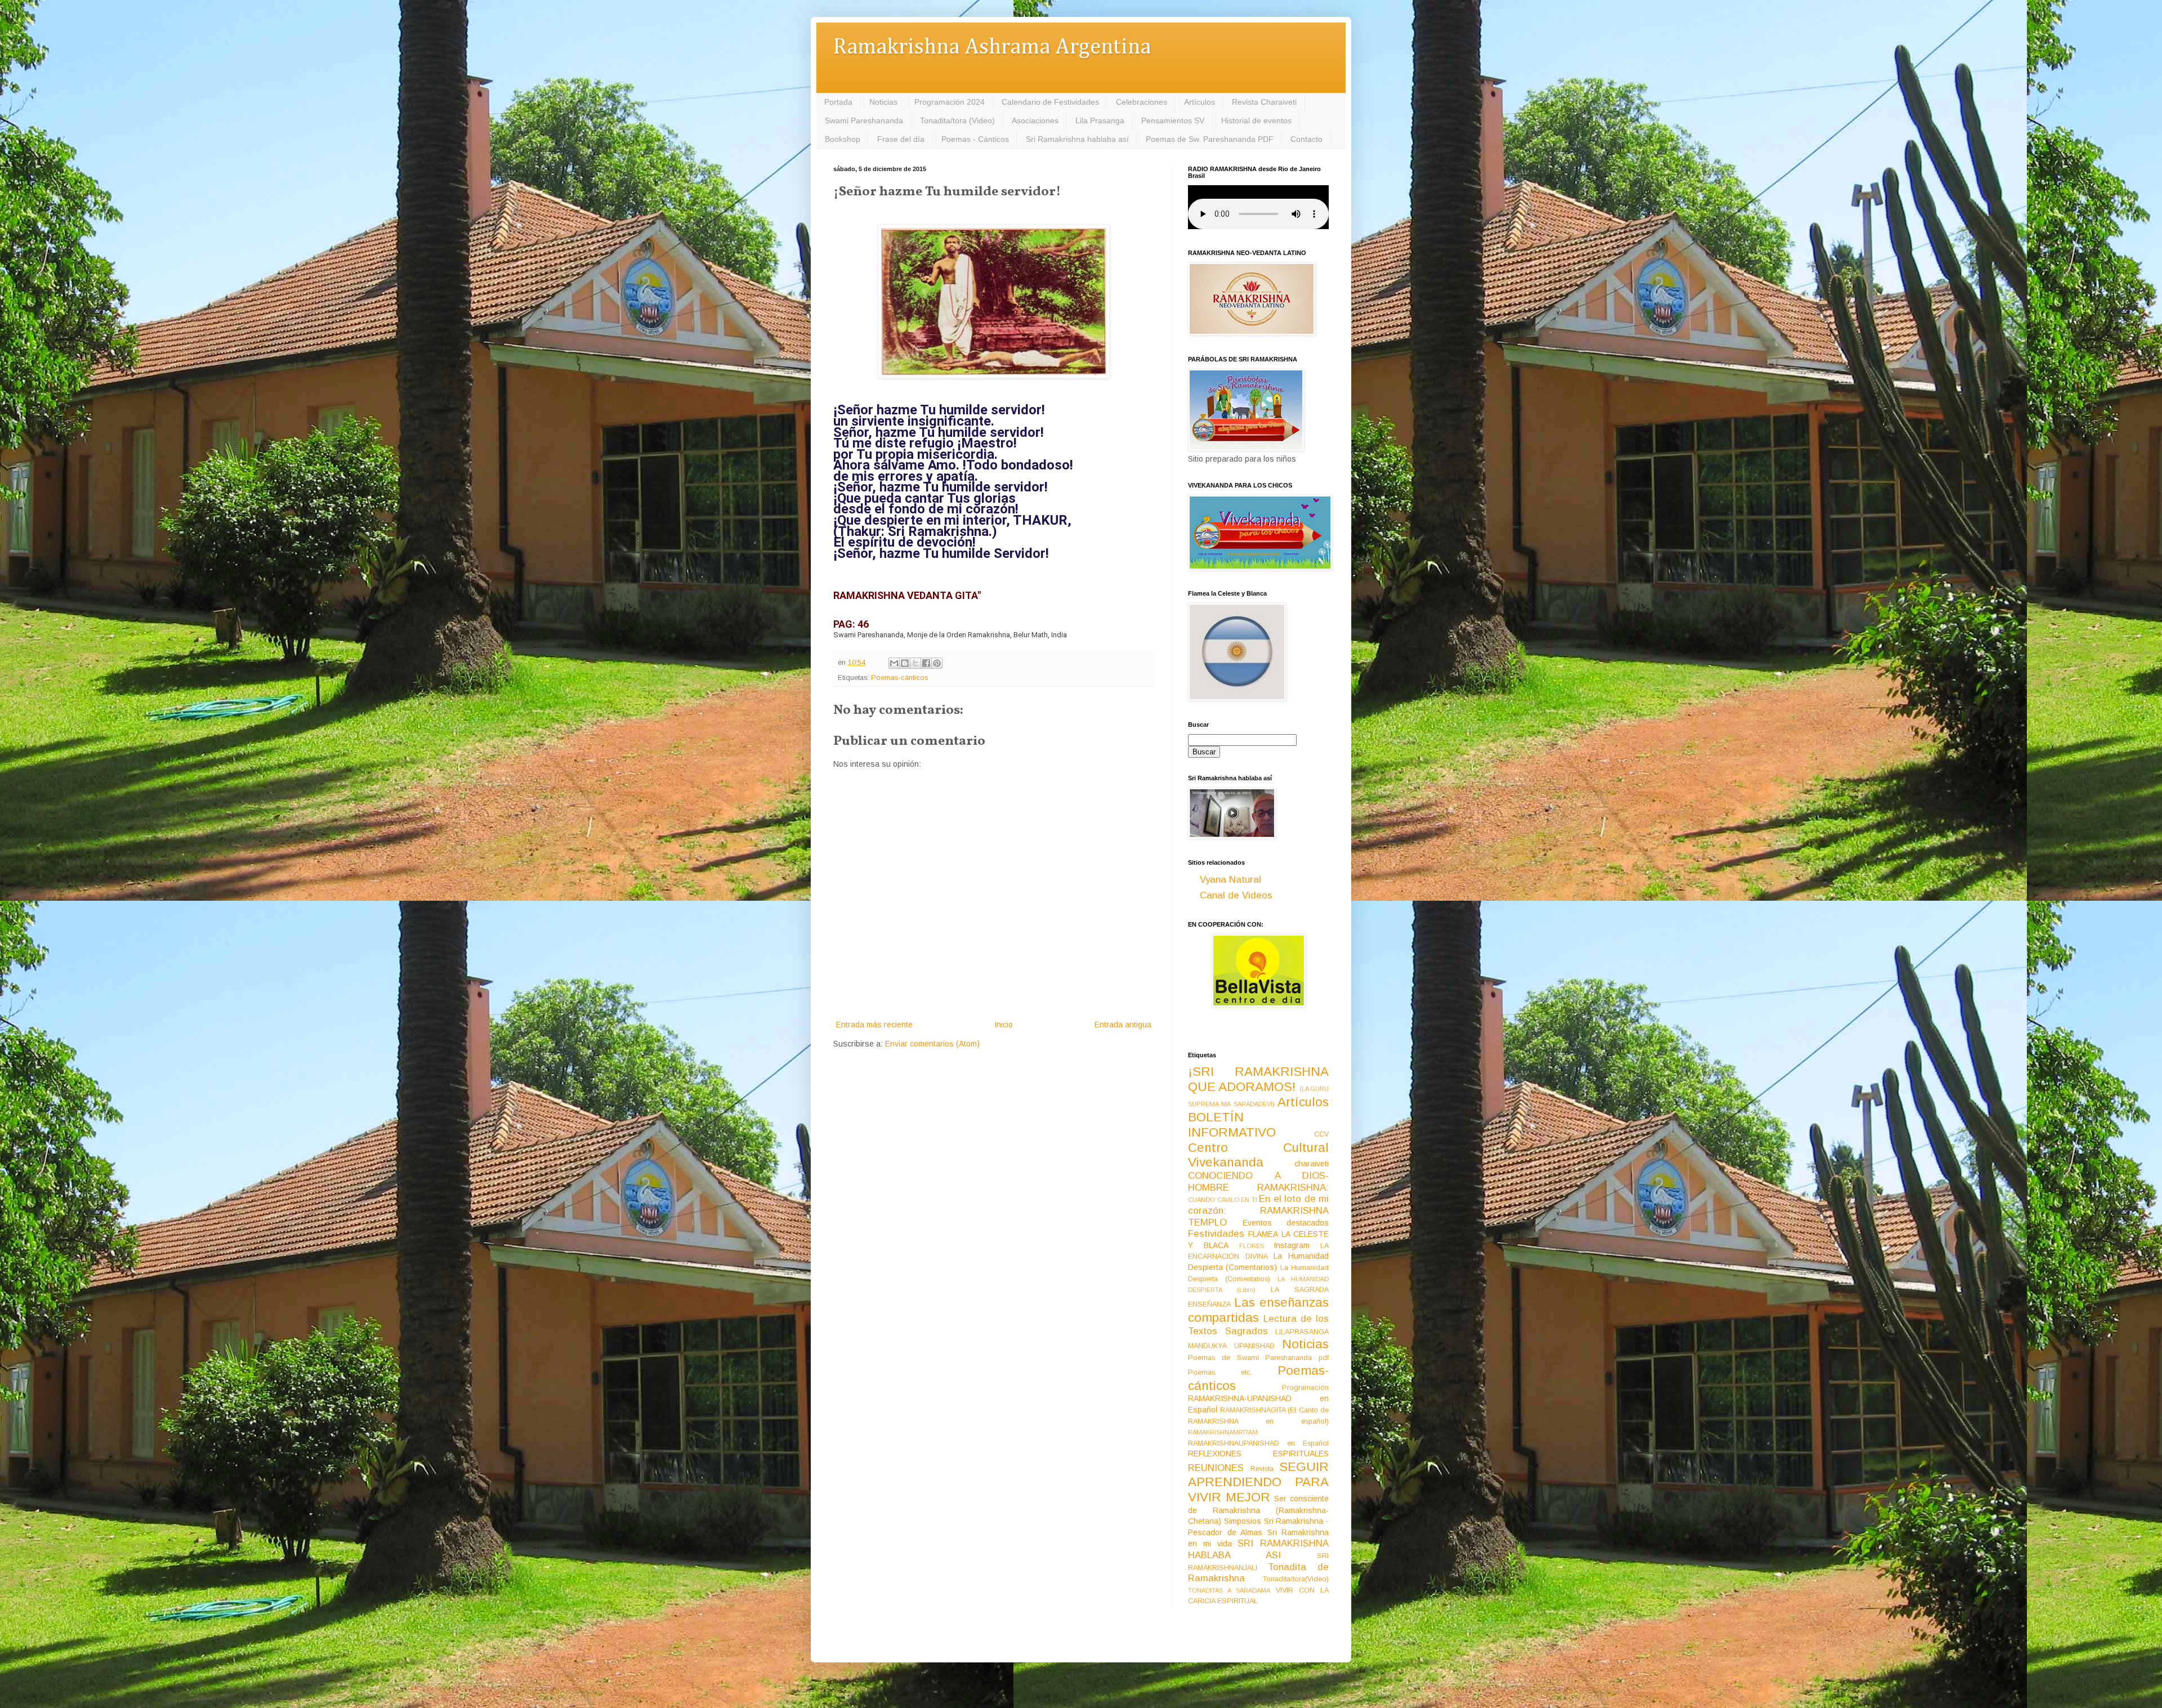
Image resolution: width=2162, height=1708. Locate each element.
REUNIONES (1216, 1468)
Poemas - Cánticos (975, 139)
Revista (1262, 1469)
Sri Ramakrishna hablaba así (1077, 139)
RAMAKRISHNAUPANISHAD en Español (1258, 1443)
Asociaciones (1035, 120)
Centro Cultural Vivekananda (1258, 1155)
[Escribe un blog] (905, 663)
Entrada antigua (1123, 1025)
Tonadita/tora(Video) (1296, 1579)
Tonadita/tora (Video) (957, 120)
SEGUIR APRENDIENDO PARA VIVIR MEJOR (1258, 1482)
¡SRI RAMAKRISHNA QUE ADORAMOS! (1258, 1079)
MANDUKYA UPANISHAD (1231, 1346)
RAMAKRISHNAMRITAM (1223, 1432)
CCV (1321, 1134)
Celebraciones (1142, 102)
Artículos (1200, 102)
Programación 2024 (950, 102)
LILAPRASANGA (1302, 1332)
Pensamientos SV (1173, 120)
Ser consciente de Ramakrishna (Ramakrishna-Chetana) (1258, 1510)
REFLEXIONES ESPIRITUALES (1258, 1454)
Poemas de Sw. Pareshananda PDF (1210, 139)
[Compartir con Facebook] (926, 663)
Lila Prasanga (1100, 120)
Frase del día (901, 139)
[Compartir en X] (915, 663)
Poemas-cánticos (899, 678)
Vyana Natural (1230, 880)
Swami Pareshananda (864, 120)
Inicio (1004, 1025)
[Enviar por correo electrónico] (894, 663)
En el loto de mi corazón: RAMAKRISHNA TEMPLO (1258, 1210)
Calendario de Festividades (1050, 102)
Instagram (1292, 1245)
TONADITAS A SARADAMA (1229, 1590)
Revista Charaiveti (1264, 102)
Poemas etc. (1220, 1372)
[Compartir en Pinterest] (937, 663)
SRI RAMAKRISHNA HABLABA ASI (1258, 1549)
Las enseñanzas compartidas (1258, 1310)
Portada (838, 102)
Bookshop (843, 139)
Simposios (1243, 1521)
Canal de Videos (1236, 895)
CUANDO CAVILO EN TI (1223, 1200)
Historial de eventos (1256, 120)
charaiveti (1312, 1164)
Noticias (883, 102)
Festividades (1216, 1234)
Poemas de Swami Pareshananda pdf (1258, 1358)
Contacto (1306, 139)
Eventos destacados (1286, 1223)
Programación (1305, 1388)
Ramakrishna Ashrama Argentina (992, 48)
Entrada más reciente (874, 1025)
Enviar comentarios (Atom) (932, 1044)
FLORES (1252, 1246)
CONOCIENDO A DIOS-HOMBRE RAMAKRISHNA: (1258, 1182)
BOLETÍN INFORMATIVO (1232, 1125)
